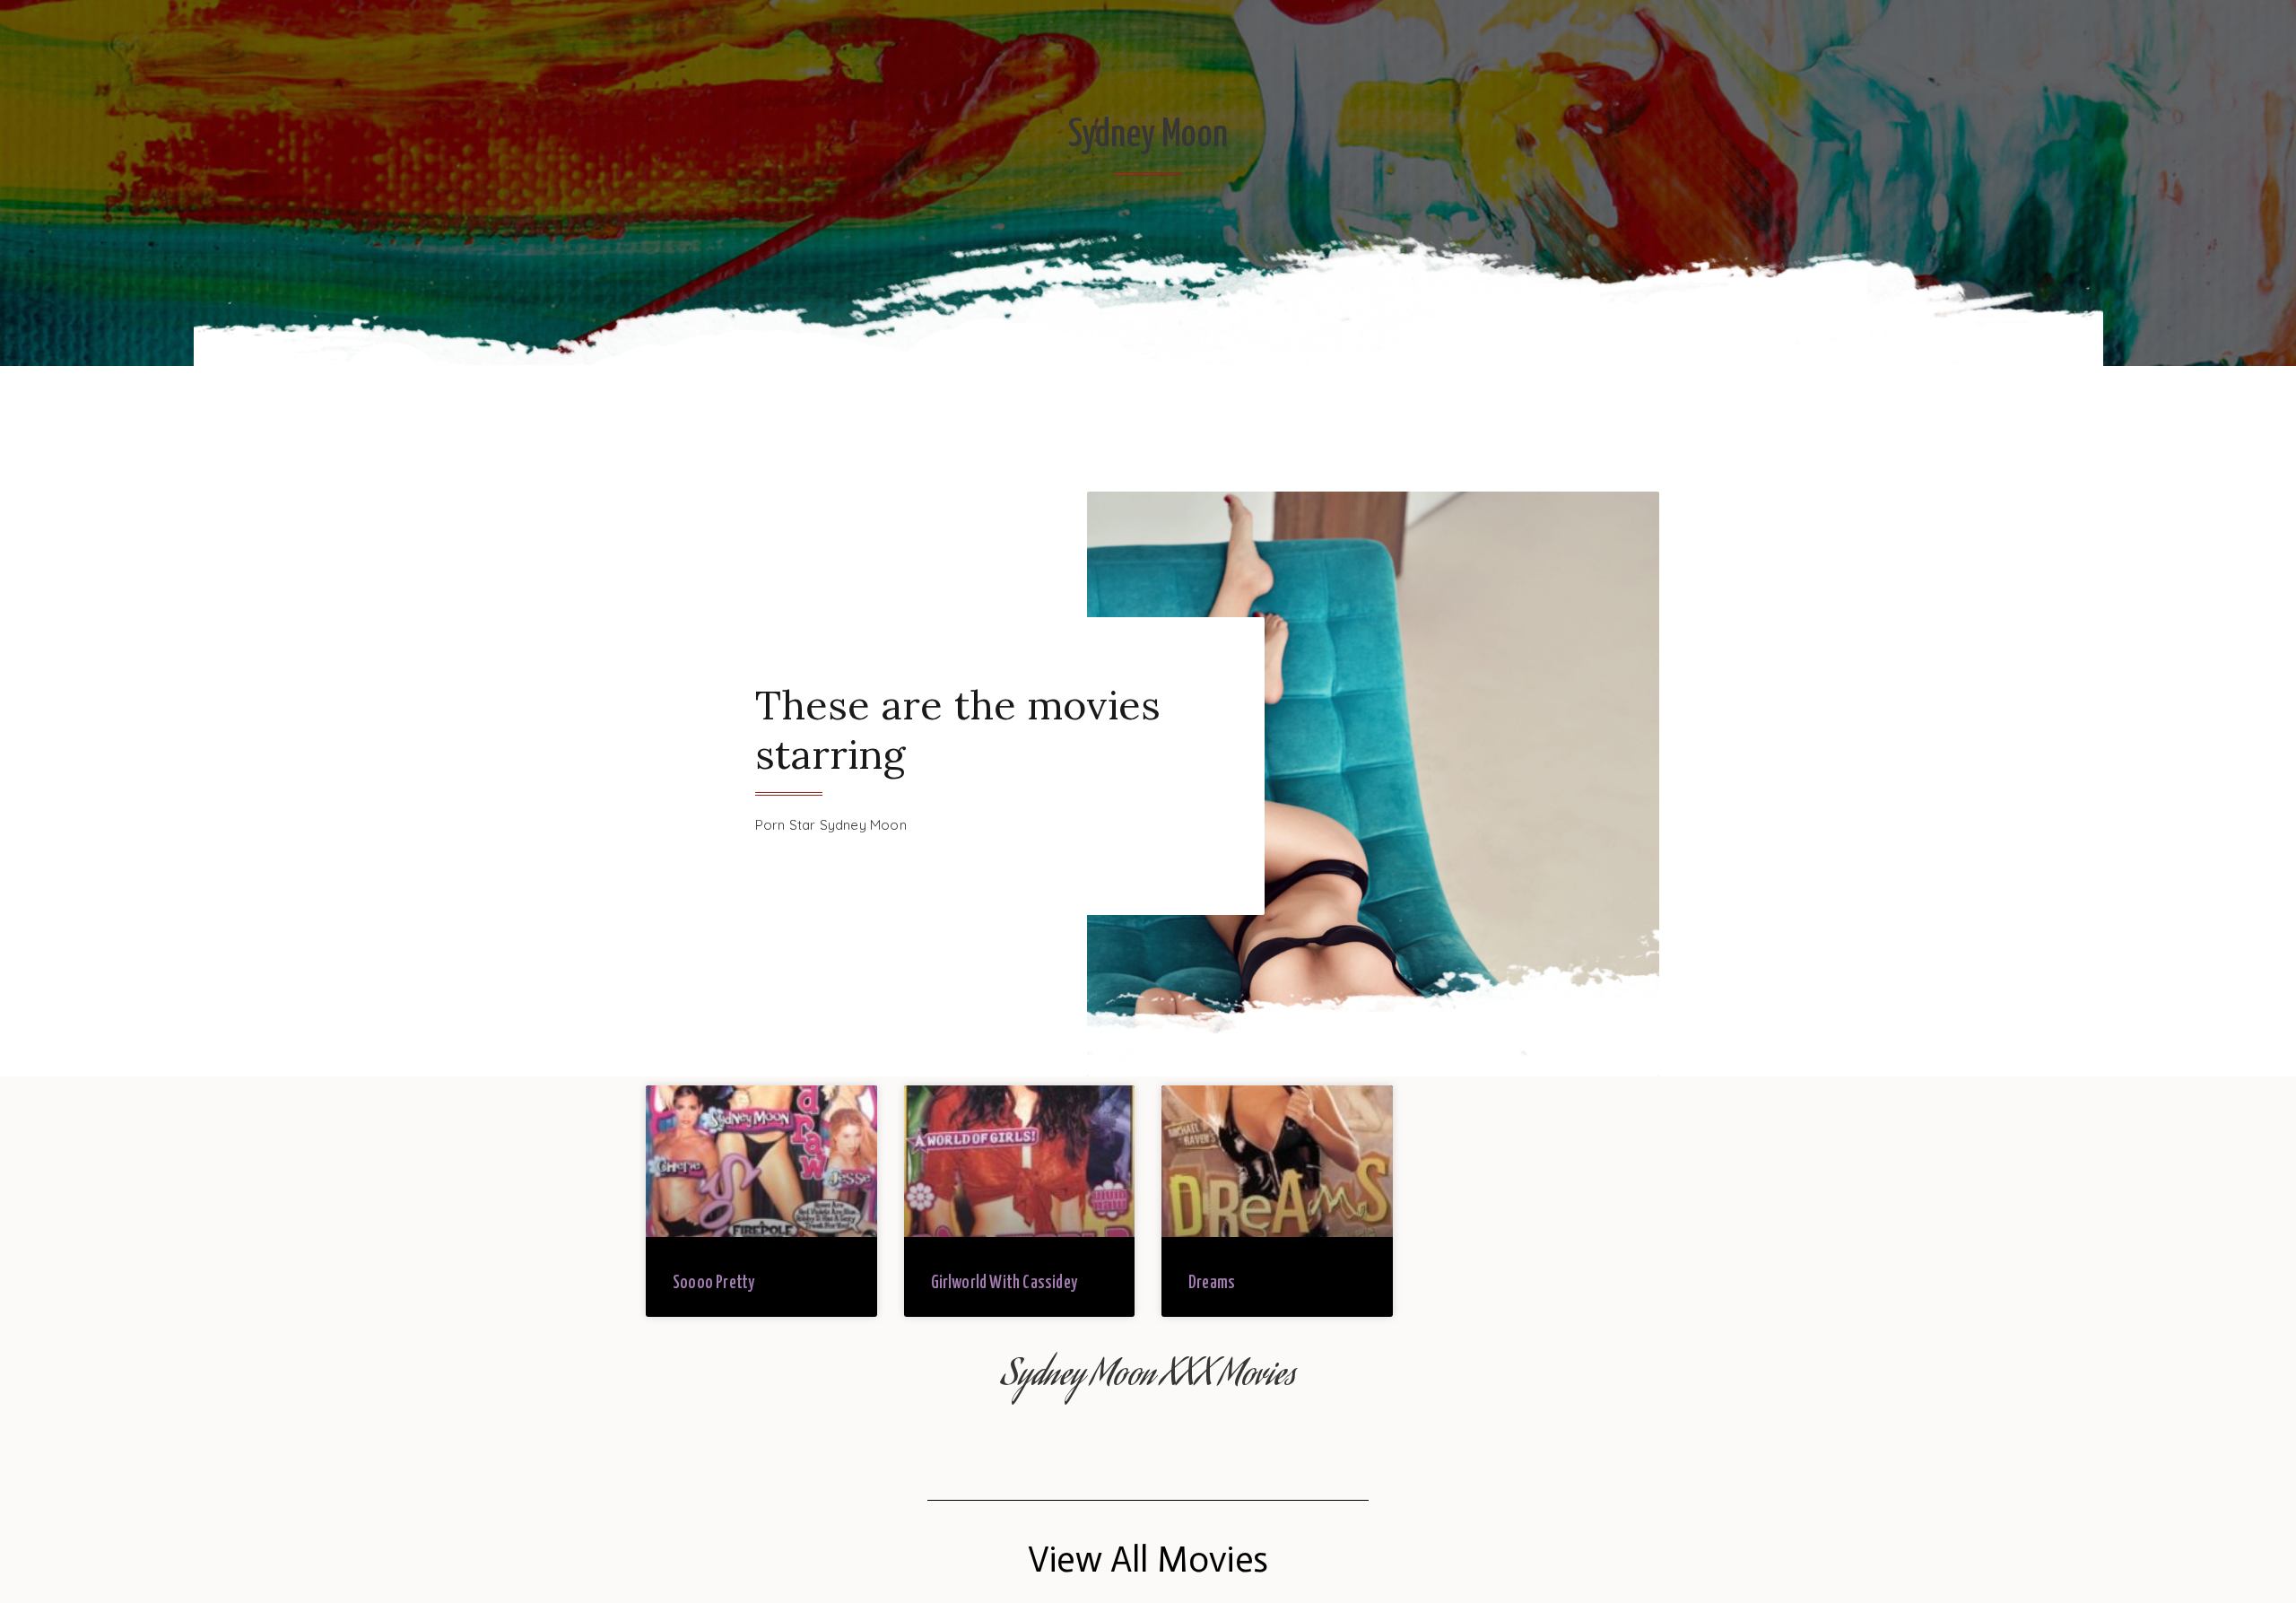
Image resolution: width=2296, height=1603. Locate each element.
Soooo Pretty (713, 1283)
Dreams (1212, 1283)
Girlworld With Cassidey (1004, 1283)
